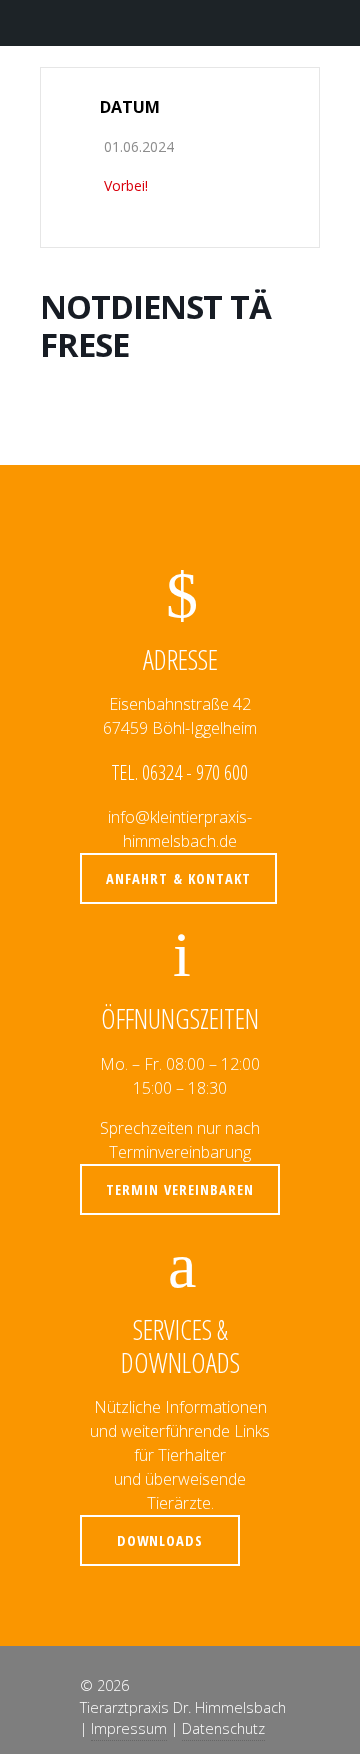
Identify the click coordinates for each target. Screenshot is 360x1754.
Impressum (129, 1728)
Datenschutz (223, 1728)
